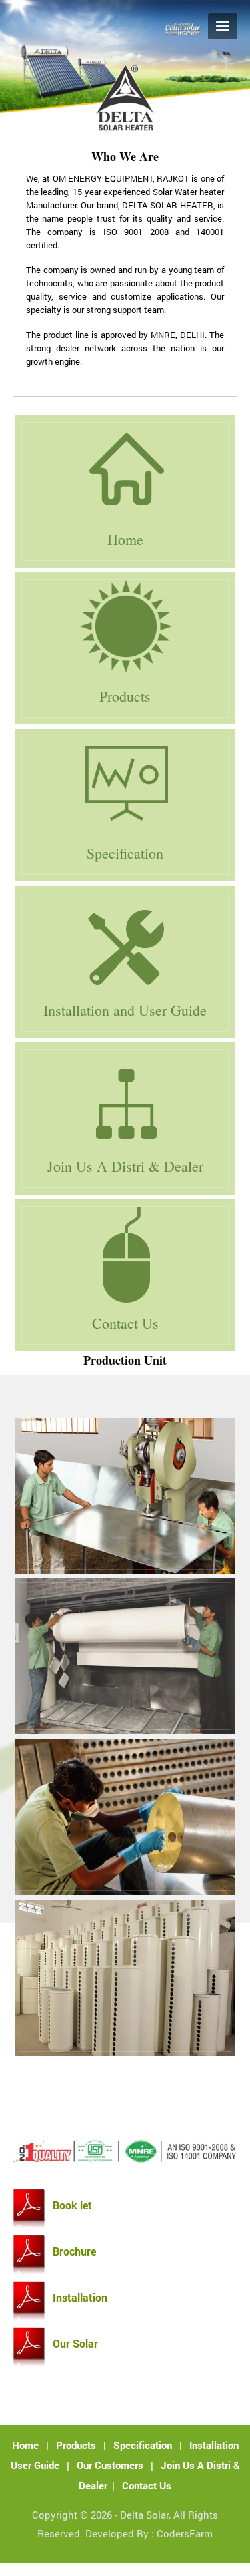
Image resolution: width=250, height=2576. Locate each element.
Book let (72, 2205)
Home (25, 2445)
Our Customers (110, 2465)
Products (76, 2445)
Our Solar (75, 2344)
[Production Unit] (125, 1496)
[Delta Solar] (125, 129)
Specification (143, 2445)
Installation (80, 2298)
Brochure (74, 2251)
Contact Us (147, 2485)
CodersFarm (185, 2533)
